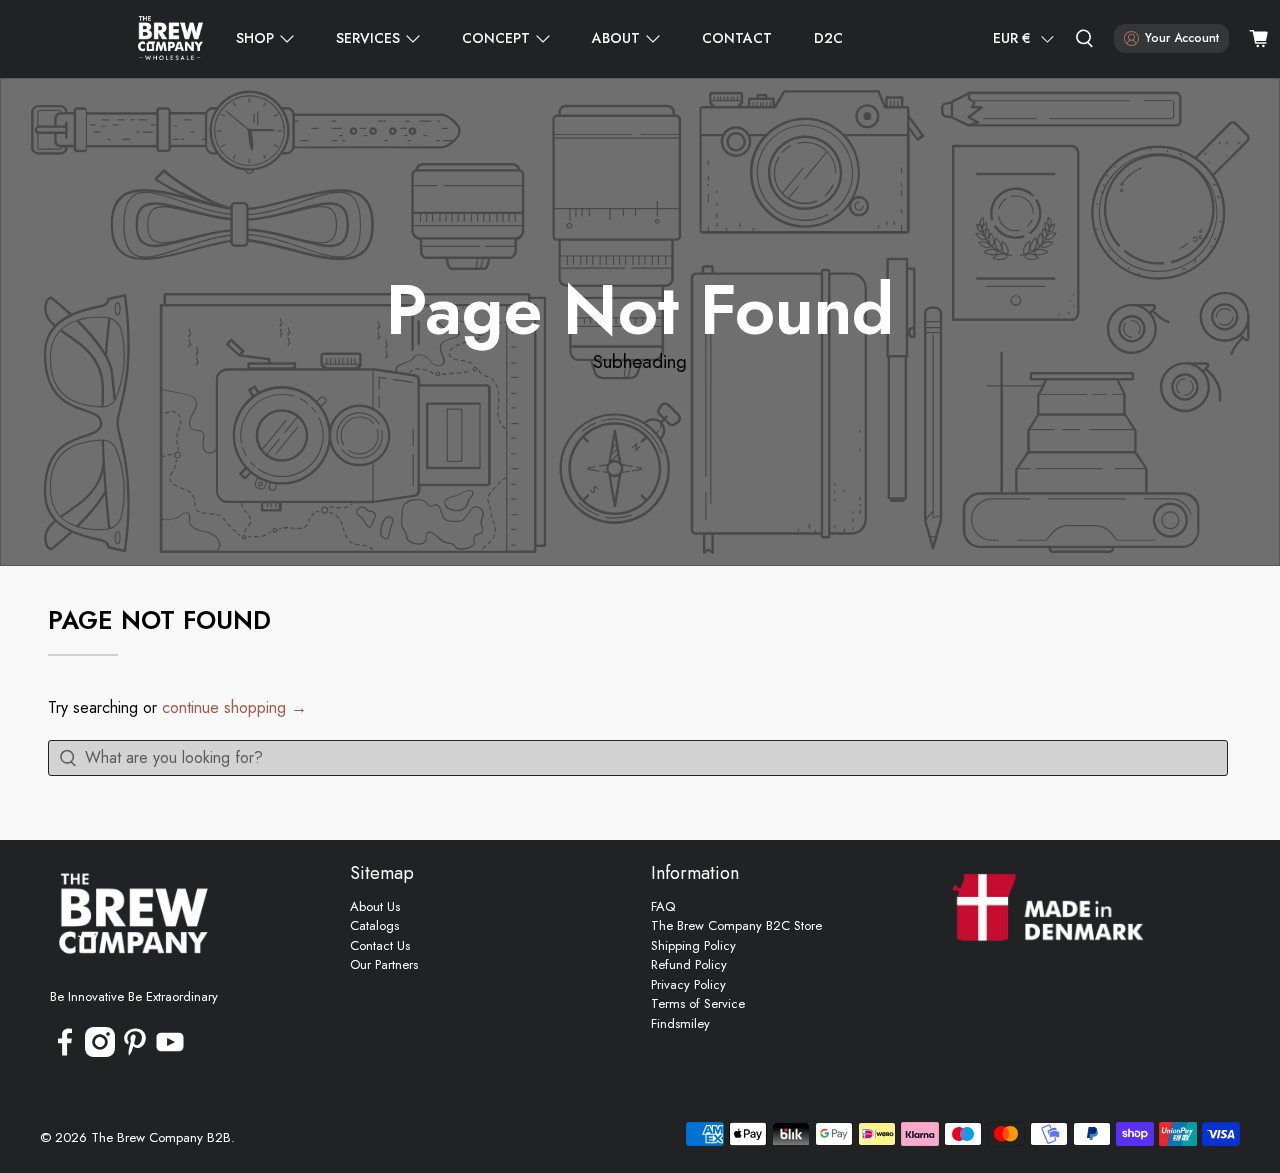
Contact (737, 38)
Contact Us (380, 945)
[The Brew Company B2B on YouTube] (170, 1052)
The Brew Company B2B (161, 1137)
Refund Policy (689, 964)
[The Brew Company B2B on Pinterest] (135, 1052)
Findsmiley (680, 1023)
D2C (828, 38)
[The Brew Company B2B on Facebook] (65, 1052)
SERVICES (368, 38)
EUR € (1012, 38)
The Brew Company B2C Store (736, 925)
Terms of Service (698, 1003)
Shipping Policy (693, 945)
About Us (375, 906)
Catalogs (374, 925)
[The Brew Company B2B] (170, 39)
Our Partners (384, 964)
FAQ (663, 906)
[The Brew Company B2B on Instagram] (100, 1052)
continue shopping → (234, 707)
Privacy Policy (688, 984)
